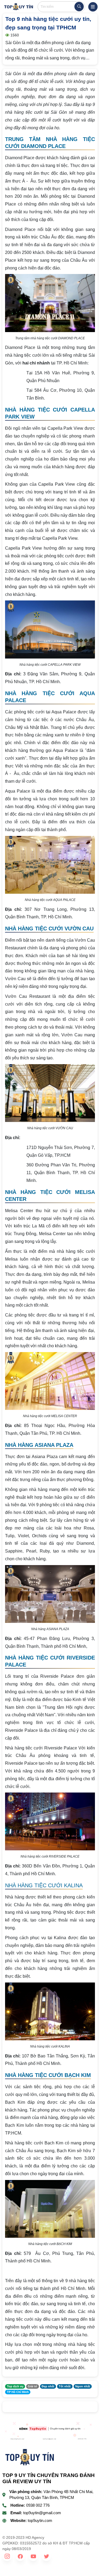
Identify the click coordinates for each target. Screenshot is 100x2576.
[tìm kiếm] (79, 7)
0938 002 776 (38, 2505)
